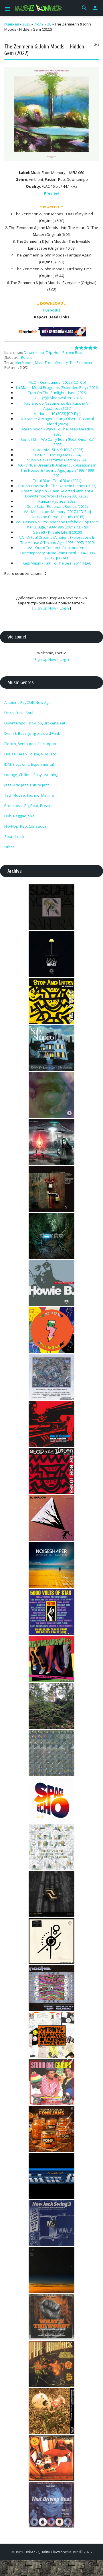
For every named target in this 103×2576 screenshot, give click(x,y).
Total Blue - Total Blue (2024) (57, 481)
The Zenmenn (81, 363)
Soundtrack (14, 837)
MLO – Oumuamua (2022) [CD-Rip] (57, 382)
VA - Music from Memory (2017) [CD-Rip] (57, 512)
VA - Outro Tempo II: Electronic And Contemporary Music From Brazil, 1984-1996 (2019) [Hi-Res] (57, 553)
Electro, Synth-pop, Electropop (30, 744)
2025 (26, 24)
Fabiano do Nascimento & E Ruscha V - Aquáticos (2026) (57, 406)
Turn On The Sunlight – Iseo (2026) (57, 393)
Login (64, 608)
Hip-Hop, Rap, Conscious (25, 826)
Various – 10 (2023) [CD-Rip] (57, 414)
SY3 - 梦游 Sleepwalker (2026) (57, 398)
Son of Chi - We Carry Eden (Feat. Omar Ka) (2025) (57, 442)
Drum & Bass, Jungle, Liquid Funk (32, 733)
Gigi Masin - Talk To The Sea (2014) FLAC (57, 563)
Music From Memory (51, 363)
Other (9, 847)
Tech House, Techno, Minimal (29, 795)
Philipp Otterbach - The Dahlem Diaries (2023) (57, 486)
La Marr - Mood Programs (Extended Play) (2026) (57, 387)
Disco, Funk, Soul (19, 713)
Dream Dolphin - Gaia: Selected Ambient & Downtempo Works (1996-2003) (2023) (57, 493)
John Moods (23, 363)
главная (12, 24)
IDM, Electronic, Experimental (29, 764)
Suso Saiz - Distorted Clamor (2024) (57, 460)
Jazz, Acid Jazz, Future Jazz (27, 785)
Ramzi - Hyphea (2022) (57, 501)
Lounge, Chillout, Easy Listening (31, 775)
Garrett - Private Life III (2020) (57, 532)
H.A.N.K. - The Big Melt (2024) (57, 455)
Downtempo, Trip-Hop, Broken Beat (53, 353)
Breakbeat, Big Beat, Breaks (28, 806)
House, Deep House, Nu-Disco (30, 754)
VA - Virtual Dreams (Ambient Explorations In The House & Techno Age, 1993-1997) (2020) (57, 540)
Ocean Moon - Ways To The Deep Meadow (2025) (57, 432)
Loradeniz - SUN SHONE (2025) (57, 450)
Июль (39, 24)
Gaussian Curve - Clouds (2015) (57, 517)
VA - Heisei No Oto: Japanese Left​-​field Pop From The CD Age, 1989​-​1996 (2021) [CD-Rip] (57, 524)
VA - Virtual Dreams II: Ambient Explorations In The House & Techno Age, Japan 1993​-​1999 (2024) (57, 470)
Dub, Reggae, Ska (19, 816)
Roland (27, 357)
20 (49, 24)
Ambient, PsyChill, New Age (27, 702)
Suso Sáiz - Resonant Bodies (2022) (57, 506)
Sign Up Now (45, 608)
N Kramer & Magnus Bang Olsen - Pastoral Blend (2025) (57, 421)
